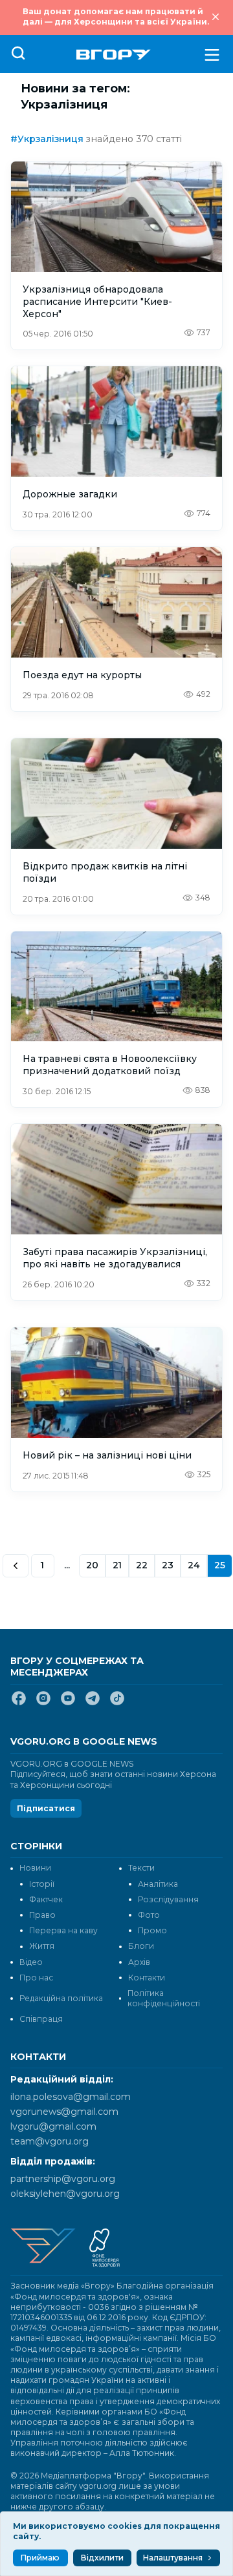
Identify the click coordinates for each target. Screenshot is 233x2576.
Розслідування (168, 1899)
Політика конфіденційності (164, 1998)
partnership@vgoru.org (63, 2179)
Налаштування (173, 2558)
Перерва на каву (63, 1930)
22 (142, 1565)
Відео (31, 1962)
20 (92, 1565)
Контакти (147, 1978)
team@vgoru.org (50, 2141)
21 (117, 1565)
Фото (149, 1915)
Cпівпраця (41, 2019)
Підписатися (46, 1808)
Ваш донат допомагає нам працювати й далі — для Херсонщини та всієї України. (116, 16)
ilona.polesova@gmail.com (71, 2097)
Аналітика (158, 1884)
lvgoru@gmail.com (53, 2126)
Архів (139, 1962)
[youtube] (68, 1703)
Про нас (36, 1978)
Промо (152, 1930)
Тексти (141, 1868)
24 (194, 1565)
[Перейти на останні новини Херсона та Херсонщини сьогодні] (114, 55)
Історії (42, 1884)
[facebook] (19, 1703)
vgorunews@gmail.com (64, 2112)
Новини (35, 1868)
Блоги (141, 1946)
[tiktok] (117, 1703)
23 (168, 1565)
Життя (42, 1946)
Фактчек (46, 1899)
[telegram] (93, 1703)
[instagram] (43, 1703)
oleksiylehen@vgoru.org (65, 2194)
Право (42, 1915)
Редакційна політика (61, 1998)
